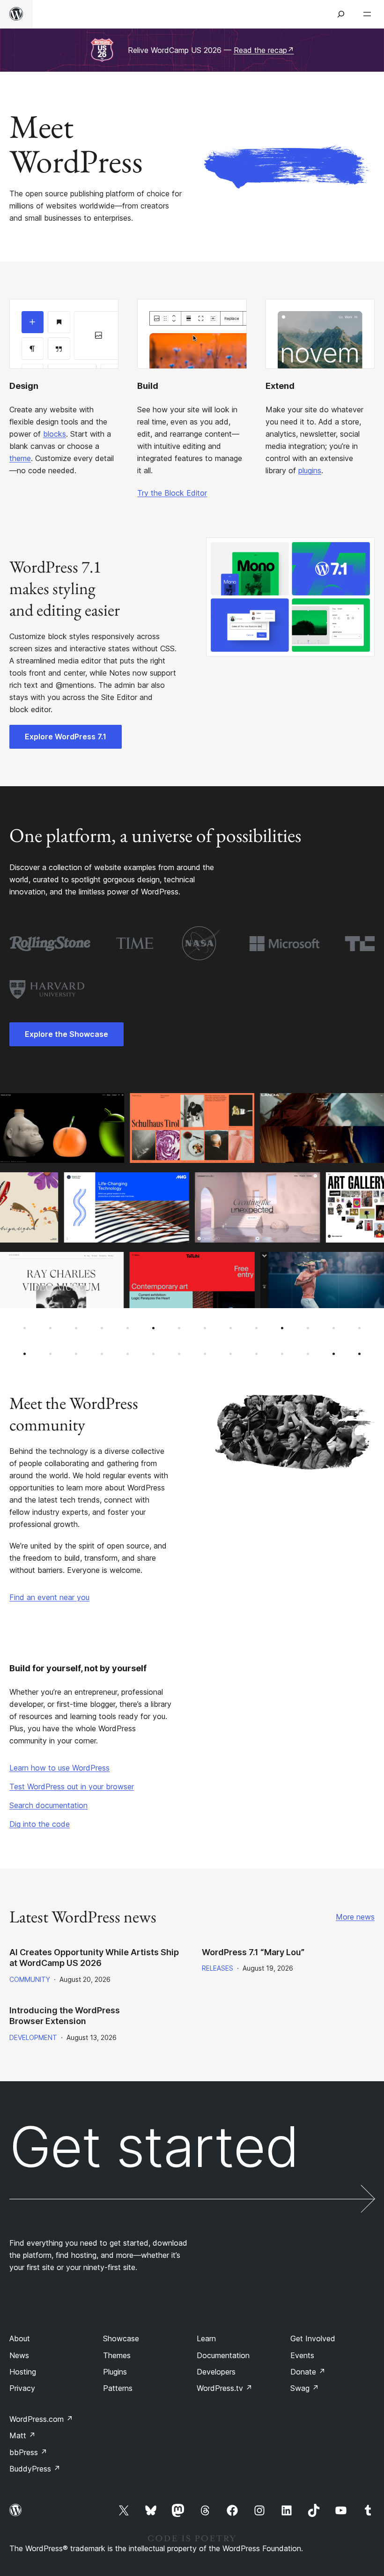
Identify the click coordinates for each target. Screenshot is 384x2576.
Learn (206, 2338)
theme (20, 458)
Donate (308, 2372)
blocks (55, 434)
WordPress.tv (225, 2388)
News (19, 2355)
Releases (218, 1968)
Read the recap (264, 50)
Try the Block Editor (172, 493)
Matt (22, 2435)
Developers (216, 2372)
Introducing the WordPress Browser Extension (65, 2016)
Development (33, 2037)
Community (30, 1979)
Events (302, 2355)
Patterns (118, 2388)
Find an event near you (49, 1597)
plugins (310, 470)
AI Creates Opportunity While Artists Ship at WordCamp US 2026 (94, 1958)
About (20, 2338)
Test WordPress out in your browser (72, 1787)
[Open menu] (369, 14)
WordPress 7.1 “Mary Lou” (253, 1952)
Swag (305, 2388)
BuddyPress (35, 2469)
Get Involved (313, 2338)
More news (355, 1917)
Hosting (23, 2372)
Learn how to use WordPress (59, 1768)
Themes (117, 2355)
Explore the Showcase (66, 1034)
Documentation (223, 2355)
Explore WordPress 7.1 (66, 737)
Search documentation (48, 1805)
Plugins (115, 2372)
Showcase (121, 2338)
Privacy (22, 2388)
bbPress (28, 2452)
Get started (154, 2150)
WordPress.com (41, 2419)
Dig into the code (40, 1824)
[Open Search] (341, 14)
